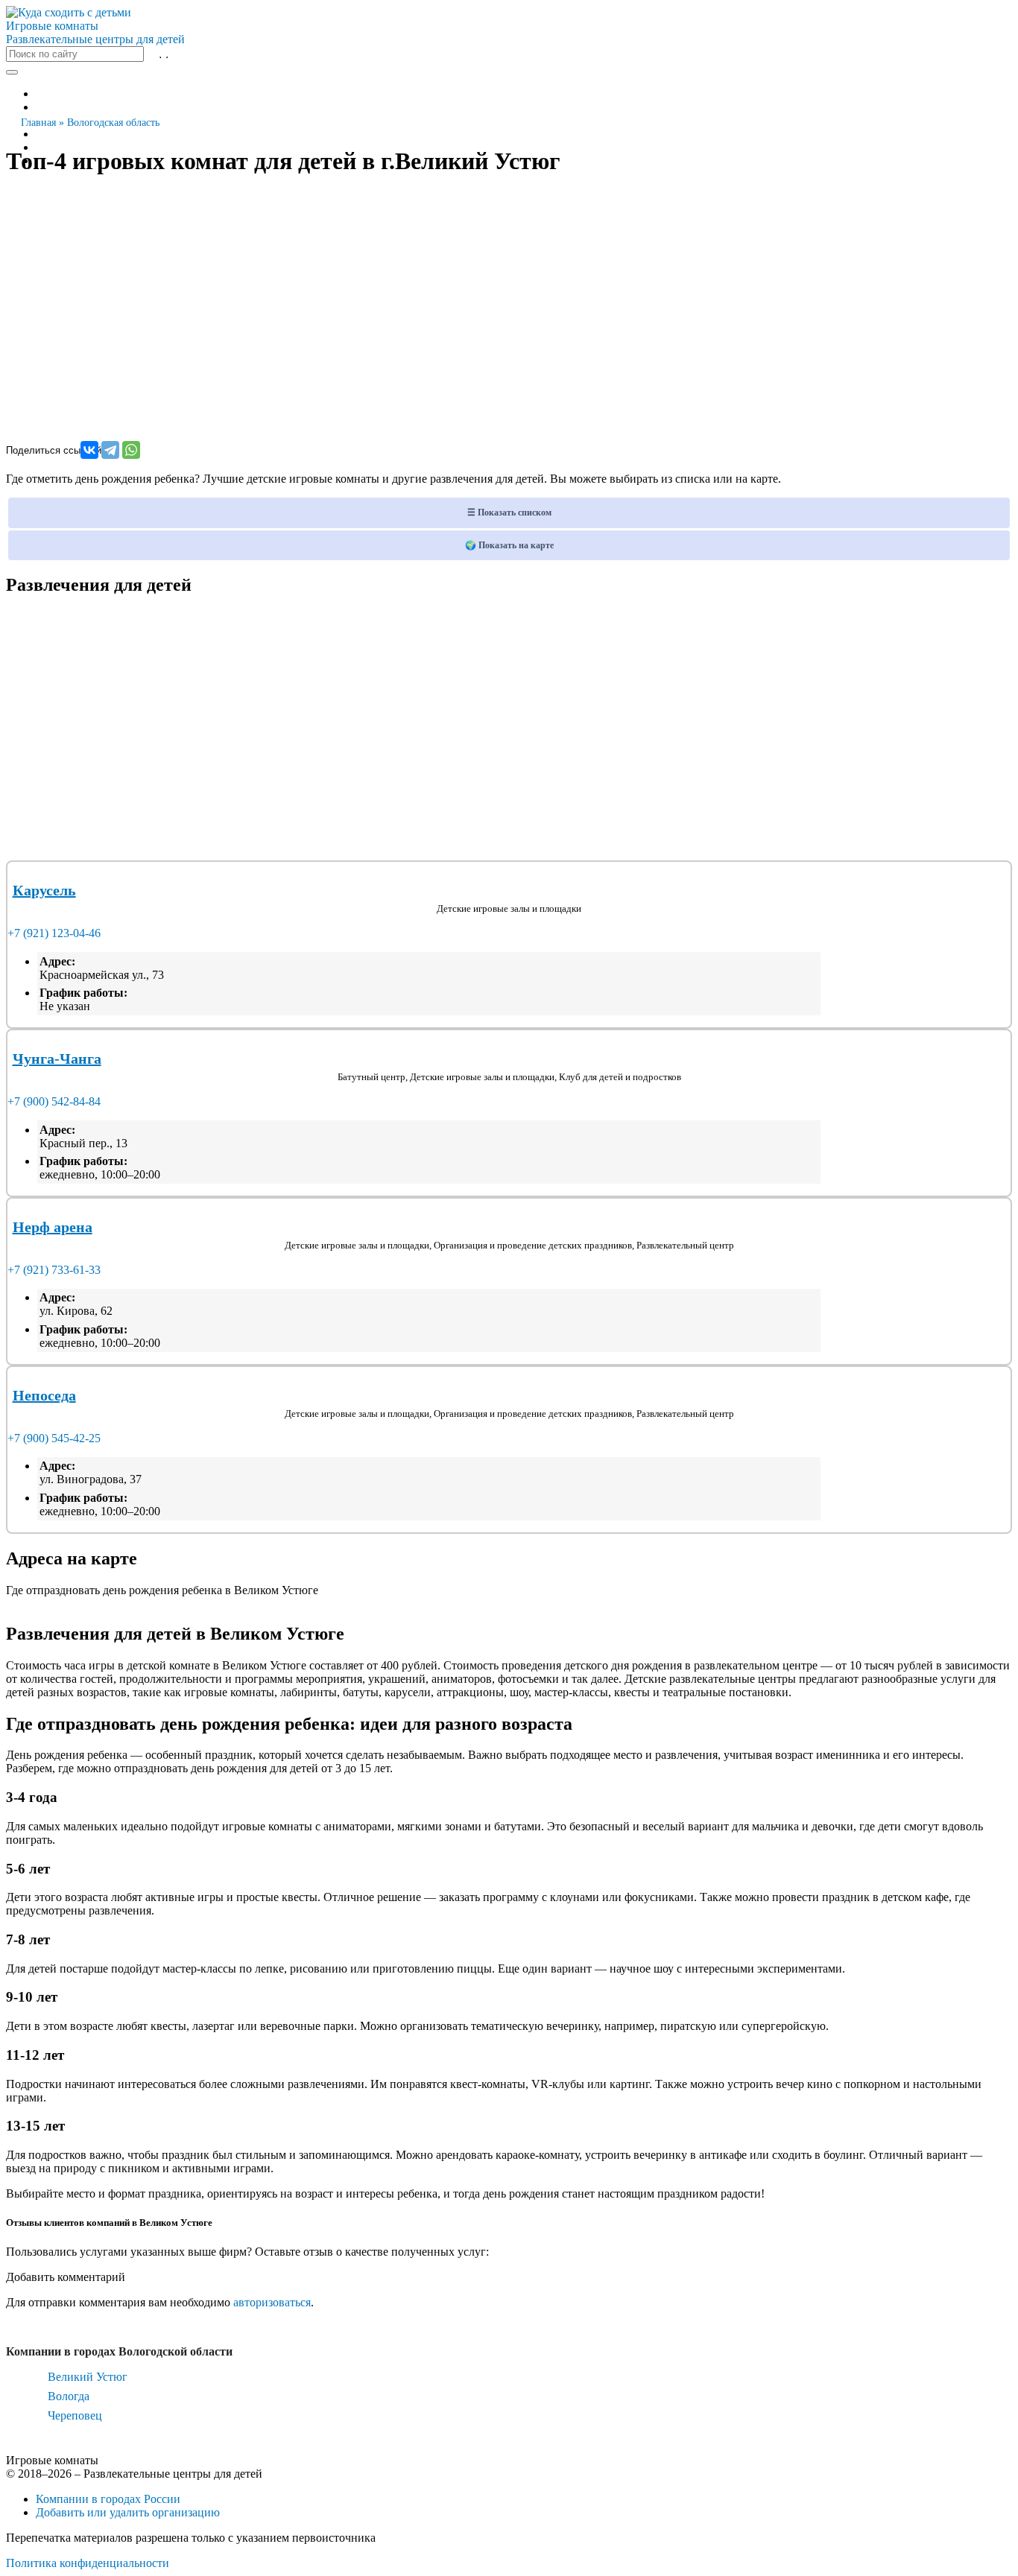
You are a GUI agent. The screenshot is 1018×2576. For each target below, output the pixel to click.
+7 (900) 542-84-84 (54, 1101)
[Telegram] (110, 450)
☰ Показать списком (509, 513)
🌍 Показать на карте (509, 545)
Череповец (75, 2415)
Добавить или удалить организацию (128, 2512)
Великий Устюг (88, 2377)
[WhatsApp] (131, 450)
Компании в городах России (108, 2499)
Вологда (69, 2396)
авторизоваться (272, 2302)
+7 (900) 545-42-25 (54, 1438)
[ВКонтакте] (89, 450)
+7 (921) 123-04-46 (54, 933)
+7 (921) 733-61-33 (54, 1270)
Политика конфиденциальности (88, 2563)
